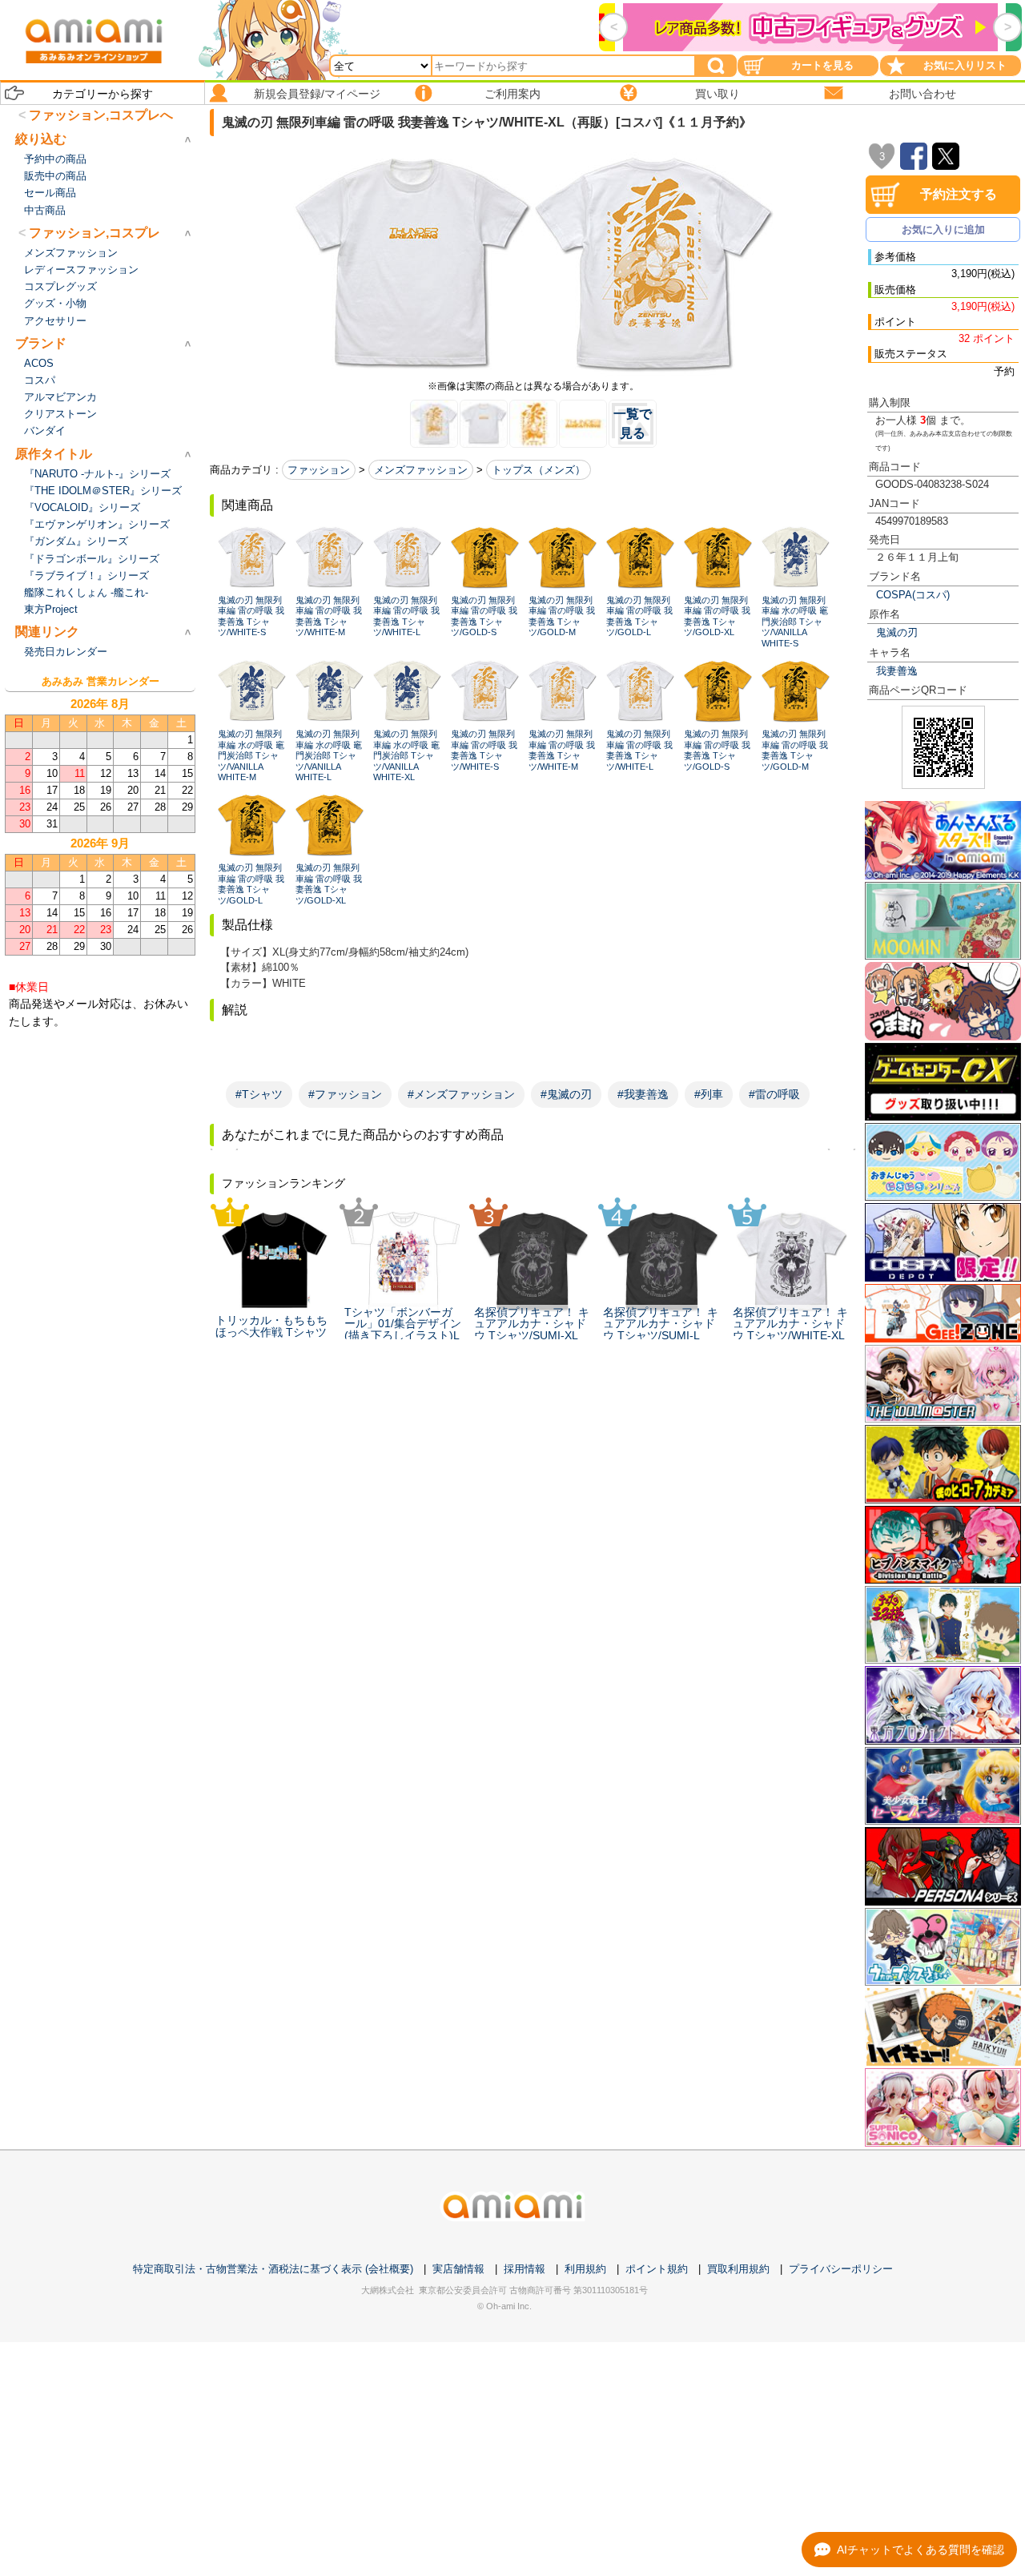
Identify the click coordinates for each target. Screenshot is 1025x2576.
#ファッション (345, 1094)
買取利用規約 (738, 2269)
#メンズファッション (461, 1094)
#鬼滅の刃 (566, 1094)
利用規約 (585, 2269)
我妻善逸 (897, 671)
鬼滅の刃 (897, 632)
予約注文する (959, 194)
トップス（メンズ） (539, 470)
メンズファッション (421, 470)
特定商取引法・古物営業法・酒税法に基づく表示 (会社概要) (273, 2269)
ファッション (319, 470)
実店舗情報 (458, 2269)
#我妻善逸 (643, 1094)
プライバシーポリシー (841, 2269)
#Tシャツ (259, 1094)
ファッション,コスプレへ (101, 115)
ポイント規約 (657, 2269)
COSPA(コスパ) (913, 595)
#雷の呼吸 (774, 1094)
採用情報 (525, 2269)
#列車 (709, 1094)
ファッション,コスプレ (94, 233)
